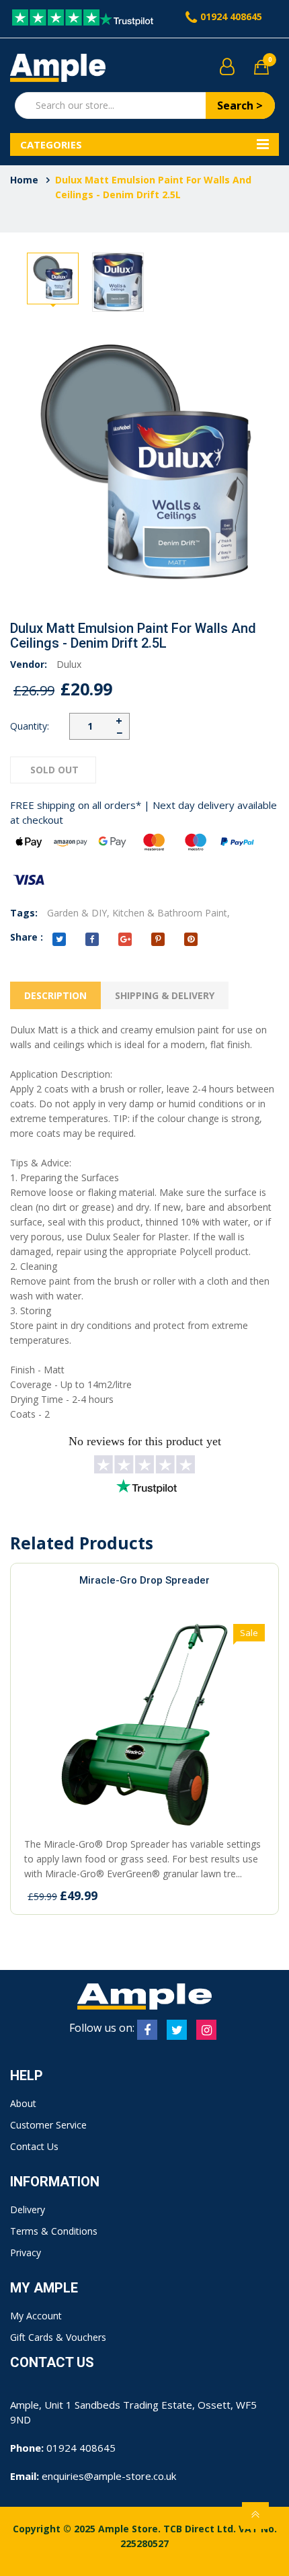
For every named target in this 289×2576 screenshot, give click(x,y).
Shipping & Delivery (165, 995)
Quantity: (30, 726)
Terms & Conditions (54, 2231)
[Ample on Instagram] (206, 2030)
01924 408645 (231, 16)
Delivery (28, 2209)
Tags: (24, 913)
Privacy (26, 2252)
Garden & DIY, (78, 913)
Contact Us (34, 2146)
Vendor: (29, 664)
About (23, 2103)
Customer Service (48, 2125)
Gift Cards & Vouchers (58, 2337)
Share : (27, 937)
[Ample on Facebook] (147, 2030)
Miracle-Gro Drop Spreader (144, 1580)
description (55, 995)
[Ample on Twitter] (177, 2030)
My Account (36, 2316)
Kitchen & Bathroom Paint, (171, 913)
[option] (53, 278)
